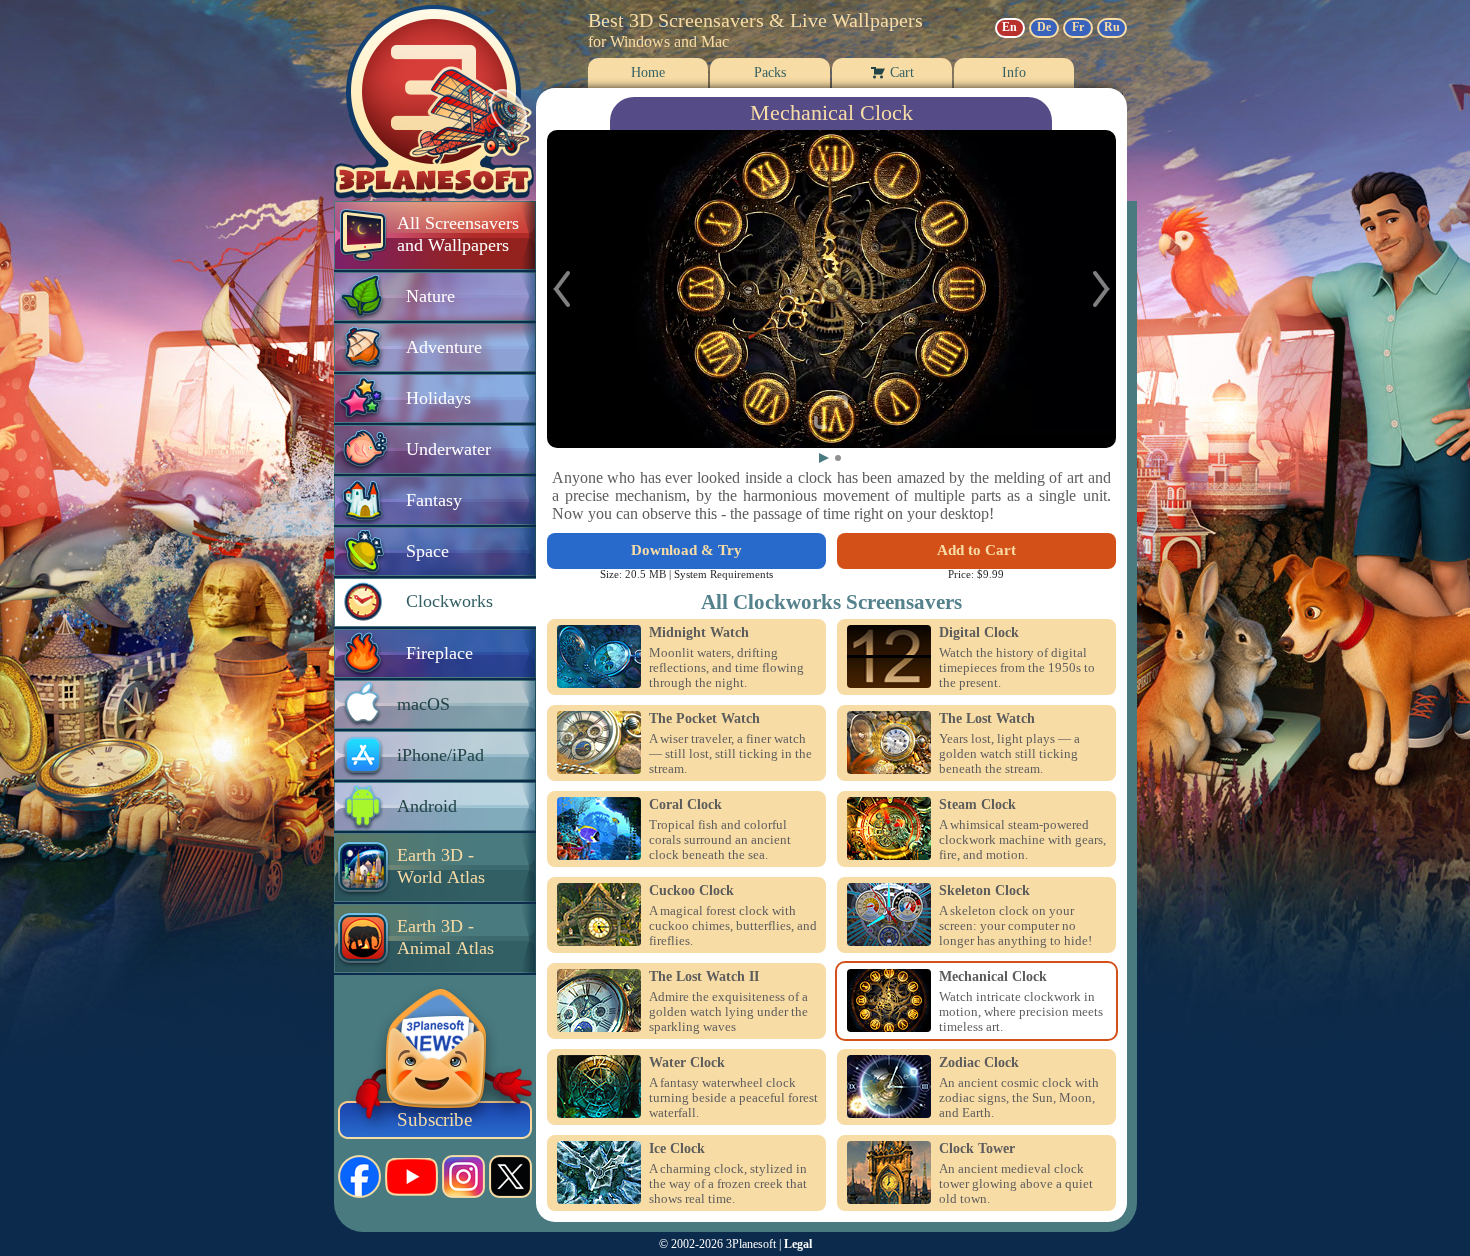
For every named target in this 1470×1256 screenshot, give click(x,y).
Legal (798, 1244)
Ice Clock (677, 1149)
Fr (1078, 27)
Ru (1112, 27)
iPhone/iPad (440, 755)
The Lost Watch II (704, 977)
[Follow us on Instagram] (463, 1176)
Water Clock (687, 1063)
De (1044, 27)
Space (427, 551)
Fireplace (439, 653)
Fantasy (434, 500)
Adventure (444, 347)
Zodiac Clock (979, 1063)
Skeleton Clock (984, 891)
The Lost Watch (987, 719)
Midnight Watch (699, 633)
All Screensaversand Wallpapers (458, 234)
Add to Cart (976, 550)
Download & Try (686, 550)
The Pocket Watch (704, 719)
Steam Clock (977, 805)
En (1009, 27)
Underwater (448, 449)
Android (427, 806)
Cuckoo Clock (691, 891)
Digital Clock (979, 633)
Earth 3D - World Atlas (441, 866)
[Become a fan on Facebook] (359, 1176)
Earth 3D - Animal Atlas (445, 937)
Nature (430, 296)
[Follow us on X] (510, 1176)
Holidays (438, 398)
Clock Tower (977, 1149)
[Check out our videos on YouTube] (411, 1177)
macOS (423, 704)
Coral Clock (685, 805)
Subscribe (434, 1119)
